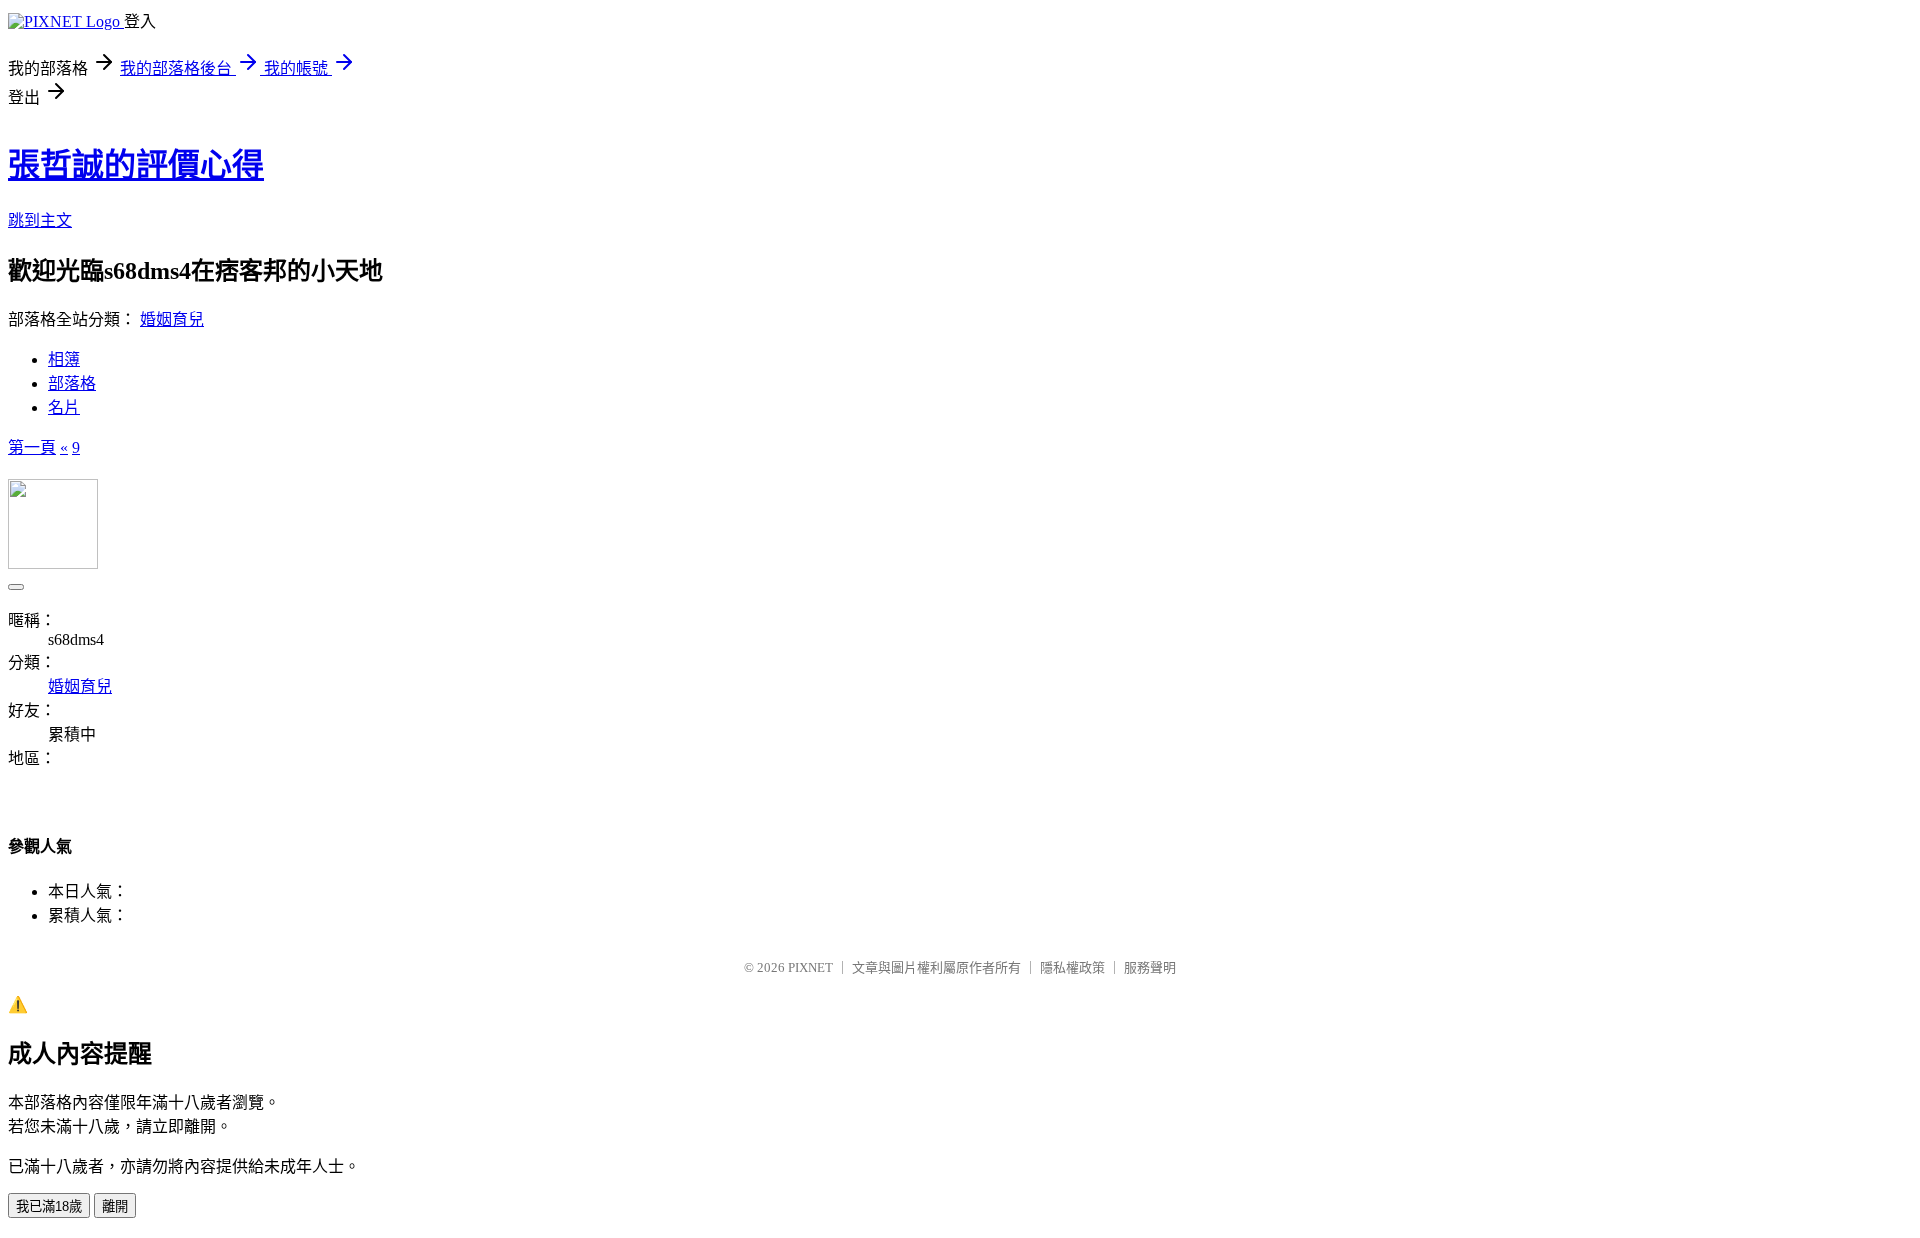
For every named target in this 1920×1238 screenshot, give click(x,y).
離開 (115, 1206)
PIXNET (810, 967)
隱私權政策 (1072, 967)
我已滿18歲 (49, 1206)
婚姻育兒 (172, 319)
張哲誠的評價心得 (136, 165)
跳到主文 (40, 220)
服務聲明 (1150, 967)
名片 (64, 407)
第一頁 (32, 447)
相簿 (64, 359)
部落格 (72, 383)
